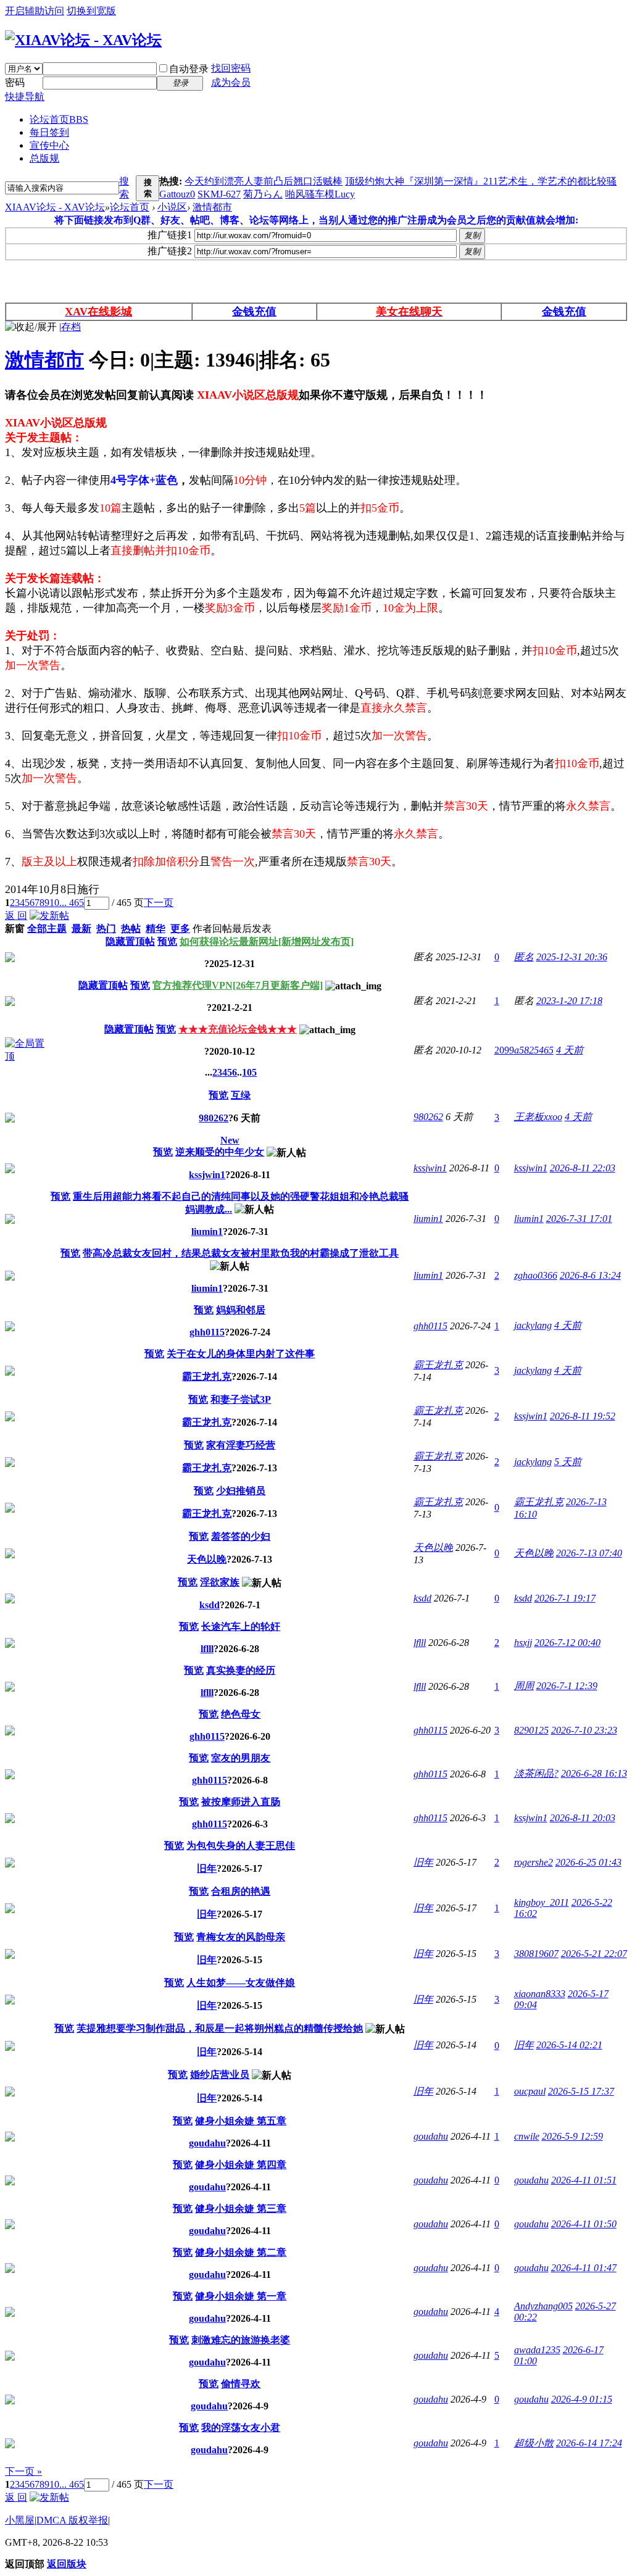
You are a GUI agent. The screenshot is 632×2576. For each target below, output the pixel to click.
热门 (106, 929)
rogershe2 (534, 1862)
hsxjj (523, 1643)
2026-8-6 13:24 (590, 1275)
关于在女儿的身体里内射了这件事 (241, 1354)
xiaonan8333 (540, 1994)
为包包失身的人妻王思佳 (241, 1846)
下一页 (159, 903)
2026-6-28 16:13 (594, 1773)
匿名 (524, 957)
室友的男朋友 (241, 1758)
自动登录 (189, 69)
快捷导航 (25, 97)
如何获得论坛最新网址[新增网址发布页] (267, 941)
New (230, 1140)
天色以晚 (207, 1559)
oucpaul (530, 2091)
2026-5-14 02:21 (569, 2045)
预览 (167, 941)
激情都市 (212, 207)
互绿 (241, 1095)
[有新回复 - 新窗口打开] (10, 1119)
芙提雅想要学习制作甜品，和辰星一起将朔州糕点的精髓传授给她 (220, 2028)
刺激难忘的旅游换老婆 (241, 2340)
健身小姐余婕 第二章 (241, 2252)
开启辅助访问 (35, 11)
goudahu (207, 2143)
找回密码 (231, 68)
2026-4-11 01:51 (584, 2180)
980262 (214, 1118)
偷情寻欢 (241, 2384)
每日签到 (49, 132)
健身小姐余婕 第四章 (241, 2165)
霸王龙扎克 (207, 1377)
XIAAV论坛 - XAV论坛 (55, 207)
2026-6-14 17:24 (589, 2443)
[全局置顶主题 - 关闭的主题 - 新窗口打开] (10, 959)
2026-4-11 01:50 (584, 2224)
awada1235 (537, 2350)
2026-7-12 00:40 (568, 1643)
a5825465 (534, 1050)
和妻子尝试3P (241, 1399)
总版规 (44, 158)
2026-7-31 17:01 (579, 1219)
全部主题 (47, 929)
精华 (156, 929)
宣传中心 (49, 145)
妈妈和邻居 (241, 1310)
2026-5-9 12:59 (572, 2136)
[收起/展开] (31, 327)
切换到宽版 (91, 11)
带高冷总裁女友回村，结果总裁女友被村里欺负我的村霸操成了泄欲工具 (241, 1253)
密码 (15, 82)
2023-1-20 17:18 (569, 1001)
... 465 (72, 903)
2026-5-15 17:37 (581, 2091)
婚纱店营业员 (220, 2075)
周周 (524, 1686)
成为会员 (231, 82)
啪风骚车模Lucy (320, 194)
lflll (207, 1649)
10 (54, 903)
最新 (81, 929)
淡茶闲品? (536, 1773)
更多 (180, 929)
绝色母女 (241, 1714)
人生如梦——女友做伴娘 (241, 1983)
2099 (504, 1050)
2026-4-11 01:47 (584, 2268)
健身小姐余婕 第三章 (241, 2208)
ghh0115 (207, 1332)
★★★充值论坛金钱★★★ (238, 1029)
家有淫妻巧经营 (241, 1445)
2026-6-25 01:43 (588, 1862)
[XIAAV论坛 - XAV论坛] (83, 40)
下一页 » (23, 2471)
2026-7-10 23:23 (584, 1730)
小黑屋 (20, 2520)
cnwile (527, 2136)
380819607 (536, 1954)
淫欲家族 (220, 1582)
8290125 (531, 1730)
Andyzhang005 (543, 2306)
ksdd (210, 1605)
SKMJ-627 (219, 194)
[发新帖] (49, 916)
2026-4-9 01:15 (582, 2399)
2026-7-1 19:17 (565, 1598)
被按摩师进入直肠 (241, 1802)
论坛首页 (59, 119)
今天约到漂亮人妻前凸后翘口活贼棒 (264, 181)
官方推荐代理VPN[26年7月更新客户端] (238, 985)
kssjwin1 (207, 1175)
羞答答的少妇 (241, 1536)
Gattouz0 (177, 194)
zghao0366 (536, 1275)
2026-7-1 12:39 (567, 1686)
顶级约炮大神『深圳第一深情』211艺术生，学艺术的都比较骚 (481, 181)
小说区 (172, 207)
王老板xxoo (538, 1117)
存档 (71, 327)
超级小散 (534, 2443)
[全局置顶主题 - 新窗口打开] (26, 1056)
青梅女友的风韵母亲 (241, 1937)
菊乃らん (263, 194)
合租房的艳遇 (241, 1891)
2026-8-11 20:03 (583, 1818)
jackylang (533, 1325)
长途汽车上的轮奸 (241, 1627)
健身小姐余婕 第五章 (241, 2121)
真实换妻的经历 (241, 1670)
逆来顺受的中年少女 (220, 1152)
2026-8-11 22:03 (583, 1168)
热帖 (131, 929)
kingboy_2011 (542, 1902)
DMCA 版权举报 (72, 2520)
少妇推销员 (241, 1491)
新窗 (15, 929)
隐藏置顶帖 (130, 941)
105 (249, 1072)
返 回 (16, 916)
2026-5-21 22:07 (594, 1954)
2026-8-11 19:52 (583, 1416)
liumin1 (207, 1232)
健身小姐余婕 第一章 (241, 2296)
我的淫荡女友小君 (241, 2428)
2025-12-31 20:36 (572, 957)
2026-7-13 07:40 (589, 1553)
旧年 (207, 1868)
